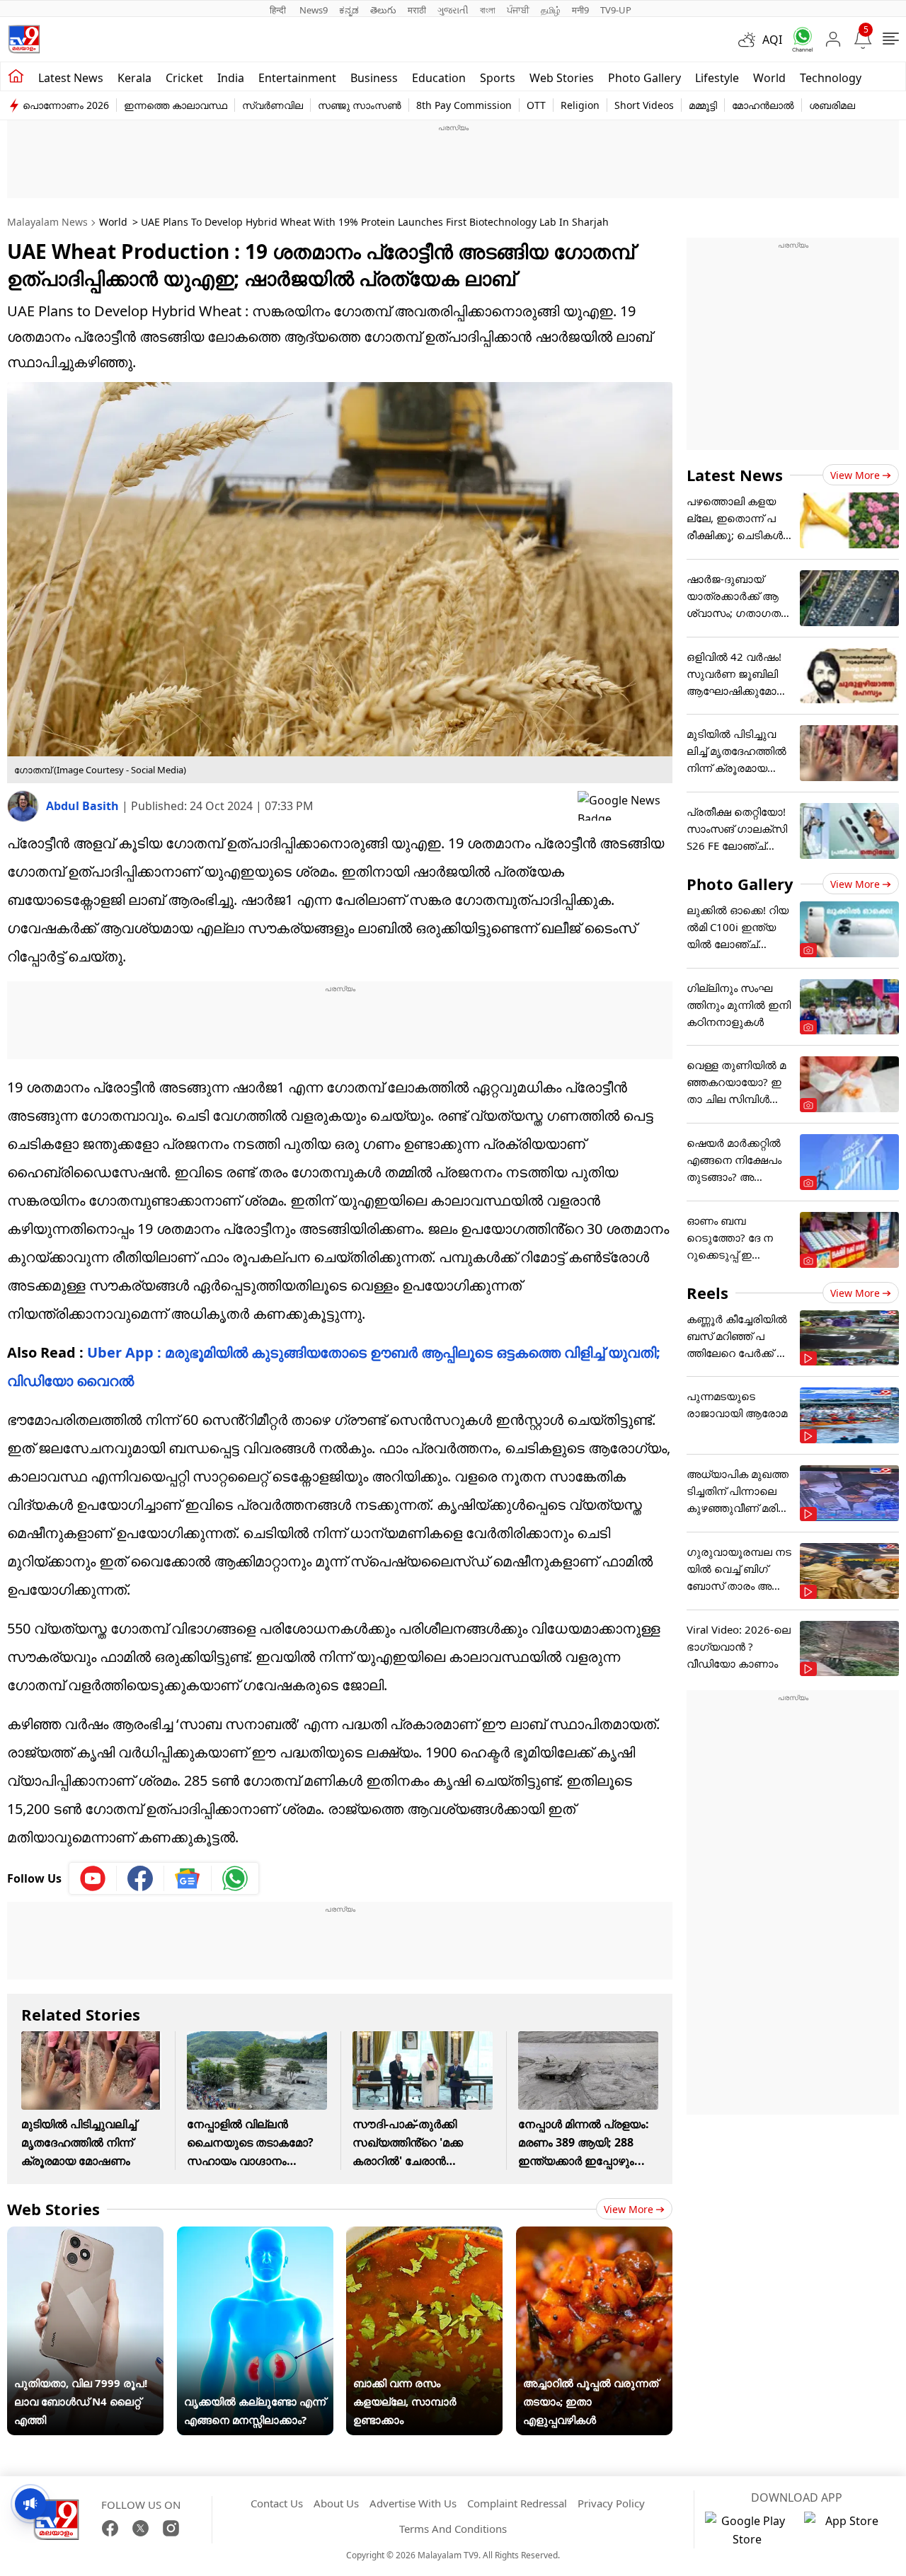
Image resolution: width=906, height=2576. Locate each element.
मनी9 (580, 10)
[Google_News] (188, 1878)
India (231, 78)
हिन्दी (279, 10)
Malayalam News (47, 222)
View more (629, 2209)
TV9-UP (616, 10)
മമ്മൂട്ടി (703, 105)
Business (374, 78)
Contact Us (277, 2503)
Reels (707, 1293)
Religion (580, 105)
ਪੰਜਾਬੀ (518, 10)
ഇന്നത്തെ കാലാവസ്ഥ (176, 105)
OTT (536, 105)
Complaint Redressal (517, 2503)
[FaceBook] (110, 2528)
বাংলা (488, 10)
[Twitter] (141, 2528)
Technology (831, 78)
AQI (772, 40)
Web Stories (562, 78)
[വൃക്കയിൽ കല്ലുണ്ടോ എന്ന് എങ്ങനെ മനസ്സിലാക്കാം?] (255, 2236)
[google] (625, 806)
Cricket (184, 78)
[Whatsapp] (798, 39)
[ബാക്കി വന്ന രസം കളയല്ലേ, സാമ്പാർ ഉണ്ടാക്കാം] (424, 2236)
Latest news (71, 78)
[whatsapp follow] (235, 1878)
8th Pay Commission (464, 105)
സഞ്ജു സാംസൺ (360, 105)
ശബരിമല (832, 105)
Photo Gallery (644, 78)
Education (439, 78)
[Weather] (750, 40)
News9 (314, 10)
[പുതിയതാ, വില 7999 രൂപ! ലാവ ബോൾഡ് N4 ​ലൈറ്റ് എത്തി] (85, 2236)
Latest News (735, 475)
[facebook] (141, 1878)
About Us (336, 2503)
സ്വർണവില (273, 105)
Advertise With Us (413, 2503)
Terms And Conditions (453, 2529)
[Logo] (24, 39)
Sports (498, 78)
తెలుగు (383, 10)
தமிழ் (551, 10)
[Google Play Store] (747, 2530)
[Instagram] (171, 2528)
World (769, 78)
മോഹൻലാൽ (763, 105)
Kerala (134, 78)
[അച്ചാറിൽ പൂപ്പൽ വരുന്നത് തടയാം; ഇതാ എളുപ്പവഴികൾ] (594, 2236)
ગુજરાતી (453, 10)
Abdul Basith (84, 806)
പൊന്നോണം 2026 (66, 105)
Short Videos (644, 105)
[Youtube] (93, 1878)
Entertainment (297, 78)
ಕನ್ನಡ (349, 10)
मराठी (417, 10)
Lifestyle (717, 78)
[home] (16, 76)
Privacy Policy (611, 2503)
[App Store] (847, 2530)
